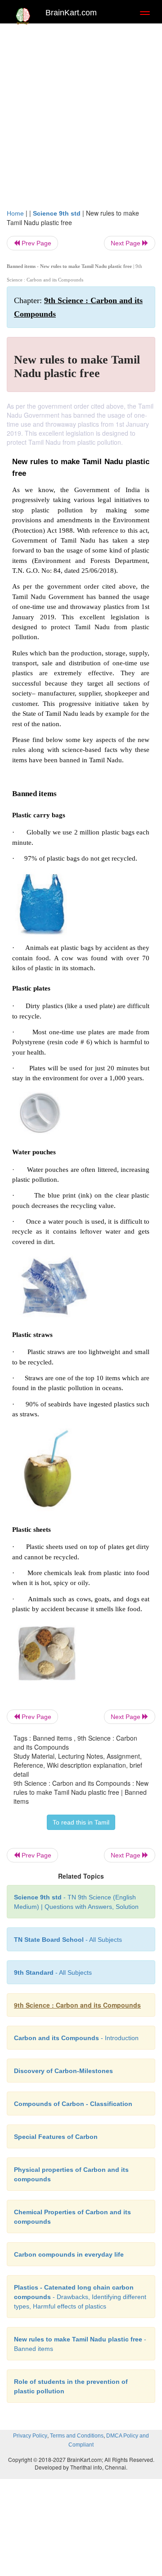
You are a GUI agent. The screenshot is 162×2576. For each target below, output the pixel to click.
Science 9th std (57, 213)
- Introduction (76, 2038)
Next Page (126, 243)
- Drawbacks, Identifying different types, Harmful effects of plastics (80, 2297)
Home (15, 213)
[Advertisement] (81, 114)
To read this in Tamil (81, 1822)
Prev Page (36, 243)
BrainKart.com (71, 13)
